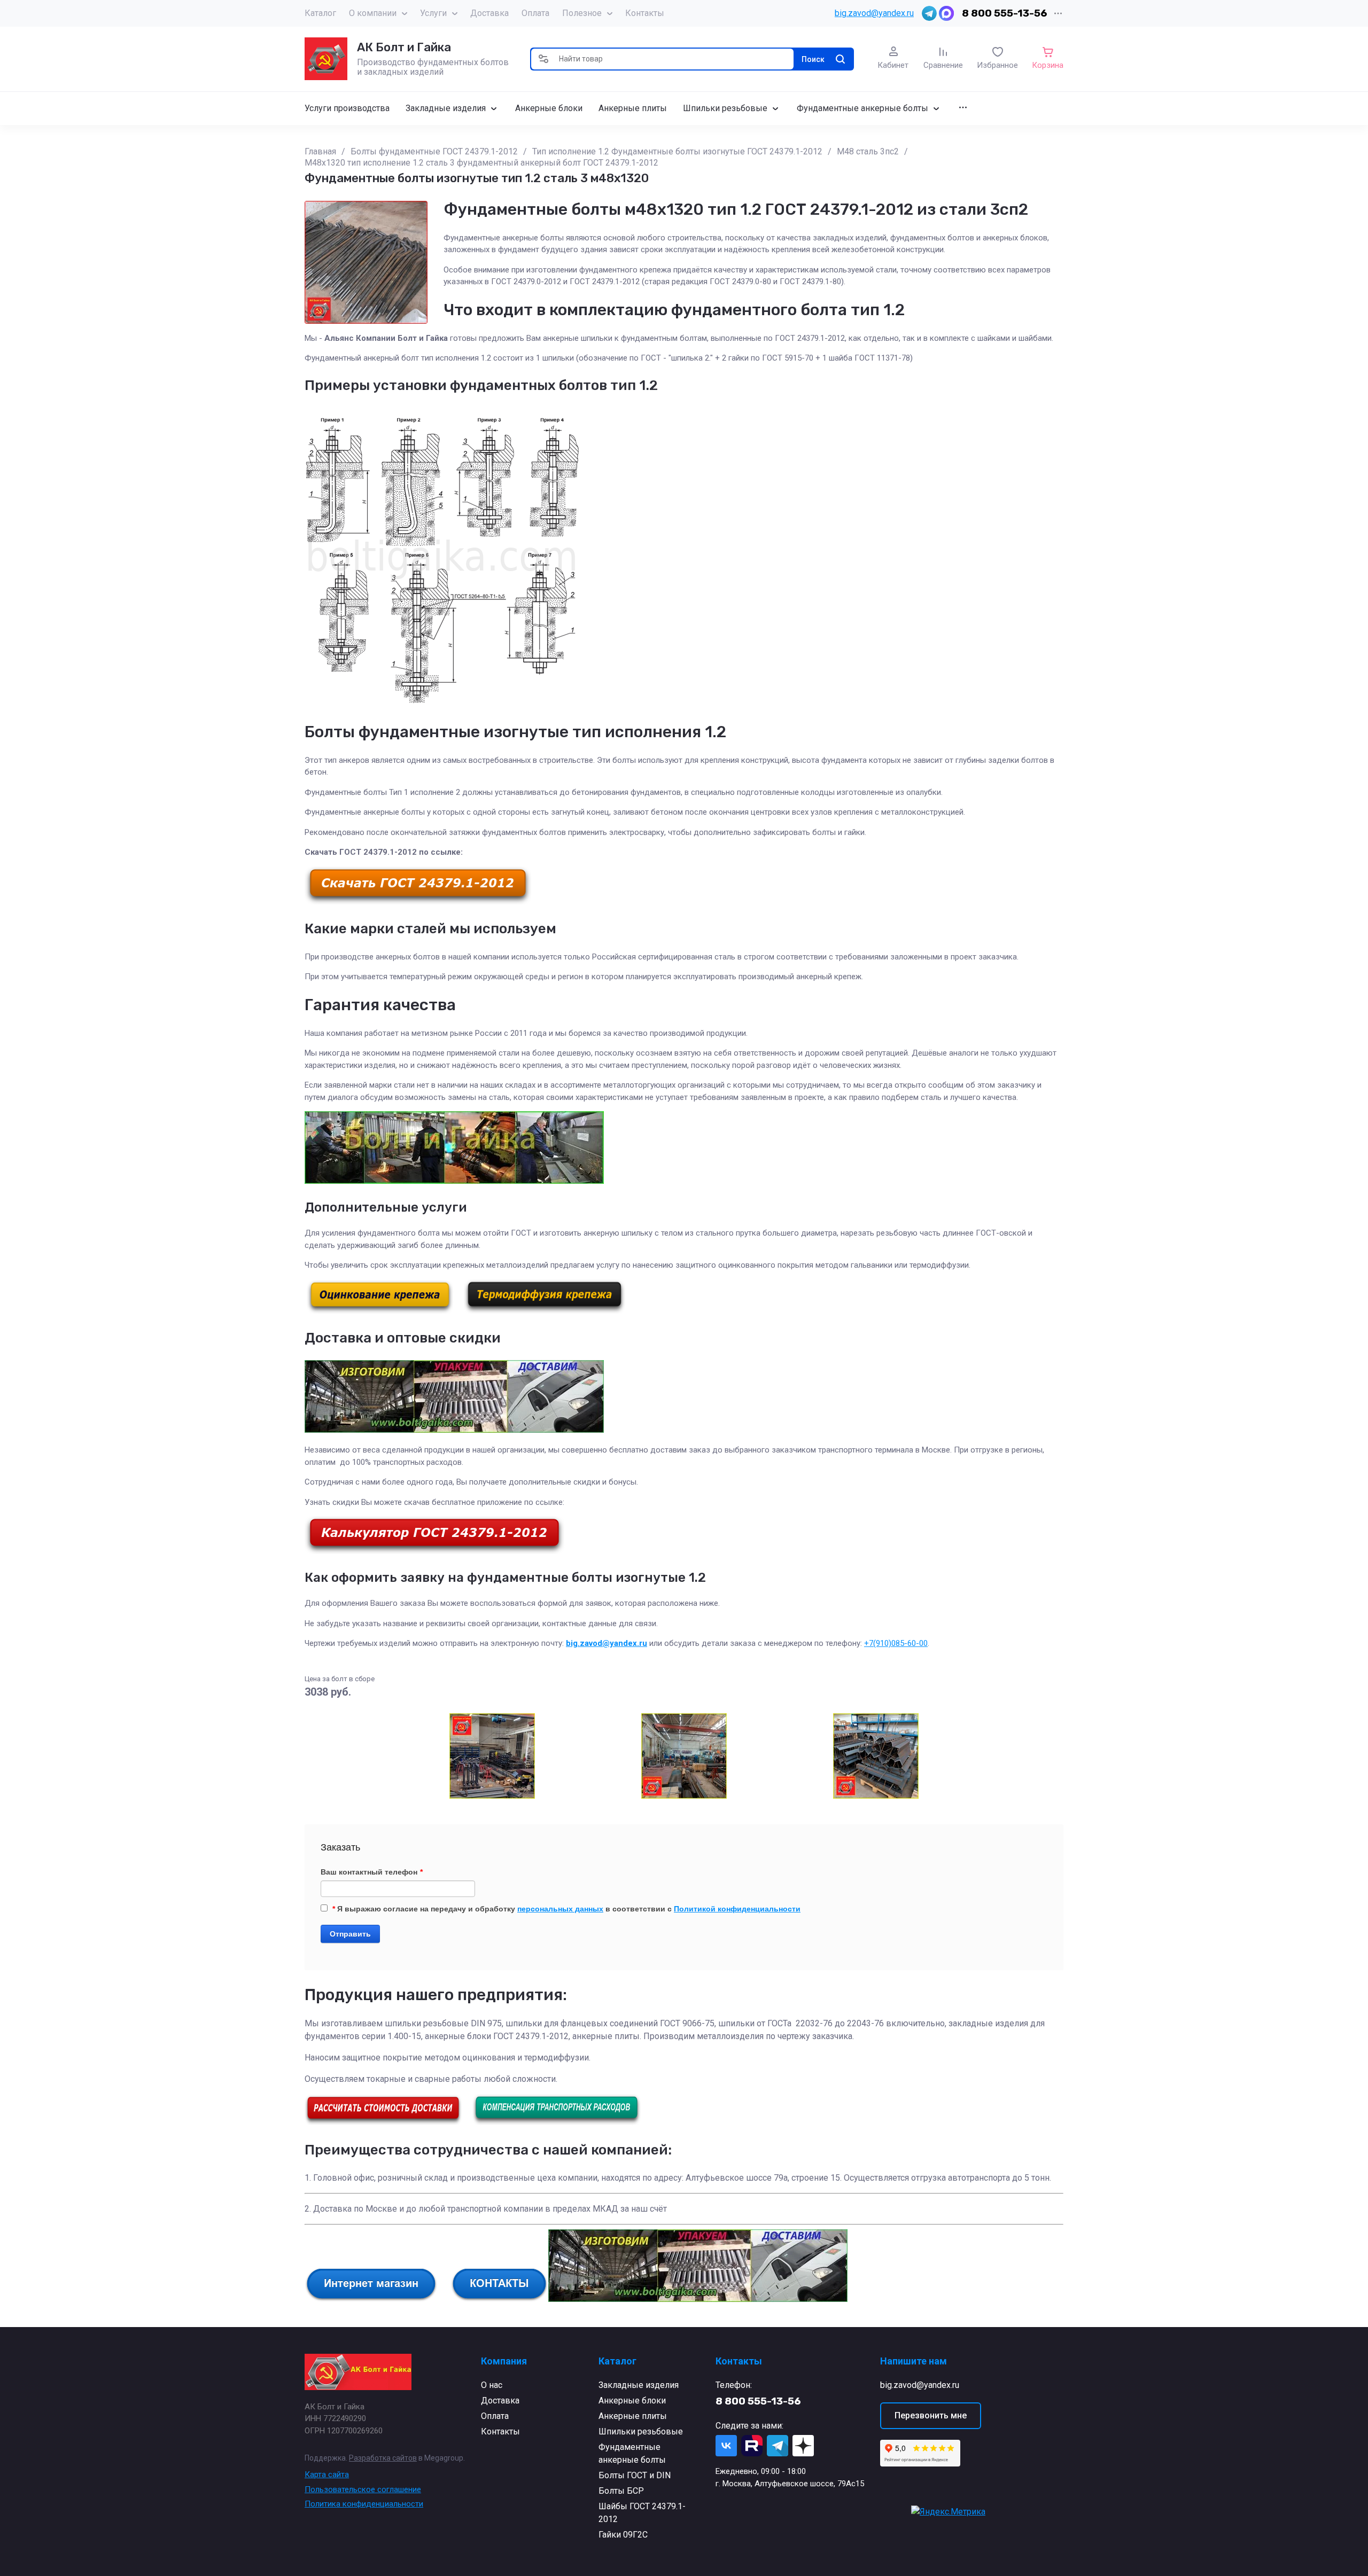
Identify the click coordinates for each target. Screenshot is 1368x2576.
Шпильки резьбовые (641, 2431)
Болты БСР (621, 2491)
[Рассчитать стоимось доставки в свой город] (383, 2122)
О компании (373, 13)
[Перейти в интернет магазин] (371, 2299)
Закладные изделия (639, 2385)
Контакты (645, 13)
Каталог (320, 13)
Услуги (433, 13)
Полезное (582, 13)
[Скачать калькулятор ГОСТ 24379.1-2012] (434, 1551)
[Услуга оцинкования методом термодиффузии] (545, 1311)
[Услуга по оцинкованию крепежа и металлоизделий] (380, 1311)
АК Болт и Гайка (404, 47)
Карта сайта (327, 2474)
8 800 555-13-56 (1005, 13)
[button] (543, 59)
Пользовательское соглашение (363, 2489)
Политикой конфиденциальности (737, 1909)
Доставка (489, 13)
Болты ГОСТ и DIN (635, 2475)
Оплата (535, 13)
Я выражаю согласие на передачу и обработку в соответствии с (566, 1909)
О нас (492, 2385)
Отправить (350, 1934)
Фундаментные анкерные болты (632, 2453)
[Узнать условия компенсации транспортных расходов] (557, 2122)
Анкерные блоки (632, 2401)
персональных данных (560, 1909)
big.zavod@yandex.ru (874, 13)
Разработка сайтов (383, 2458)
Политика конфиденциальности (364, 2504)
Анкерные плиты (633, 2416)
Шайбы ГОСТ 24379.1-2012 (642, 2513)
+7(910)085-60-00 (896, 1643)
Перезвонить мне (931, 2415)
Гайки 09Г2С (623, 2535)
